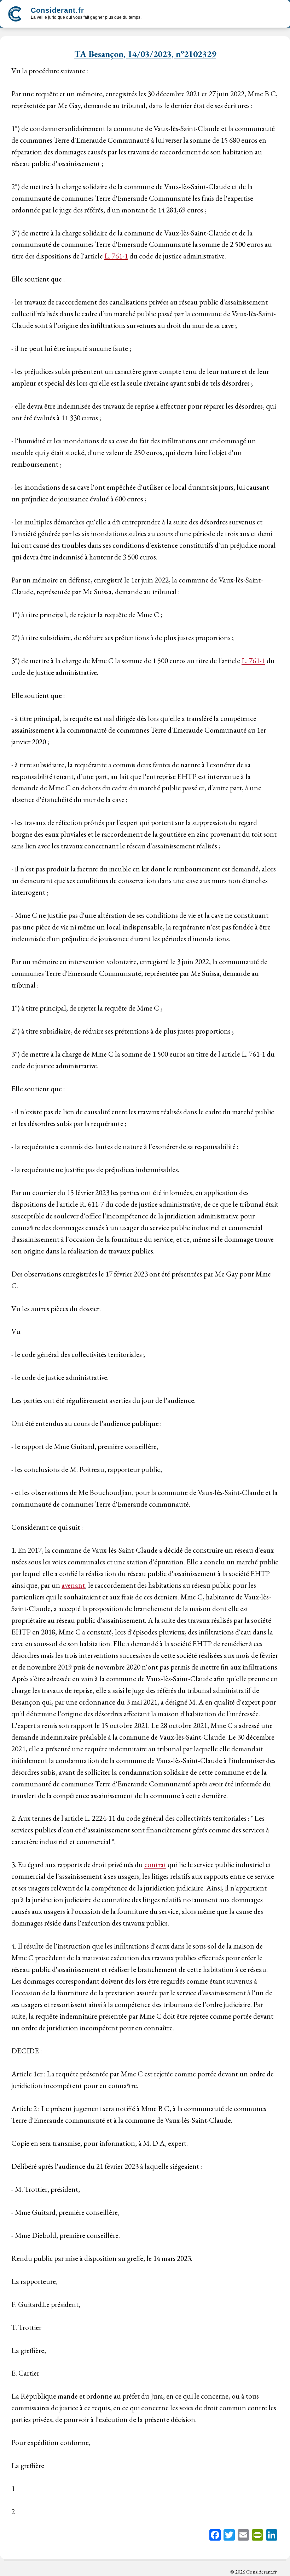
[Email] (243, 2536)
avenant (73, 1585)
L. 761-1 (116, 256)
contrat (155, 1864)
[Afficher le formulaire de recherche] (153, 15)
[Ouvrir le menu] (277, 14)
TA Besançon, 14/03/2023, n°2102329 (145, 54)
